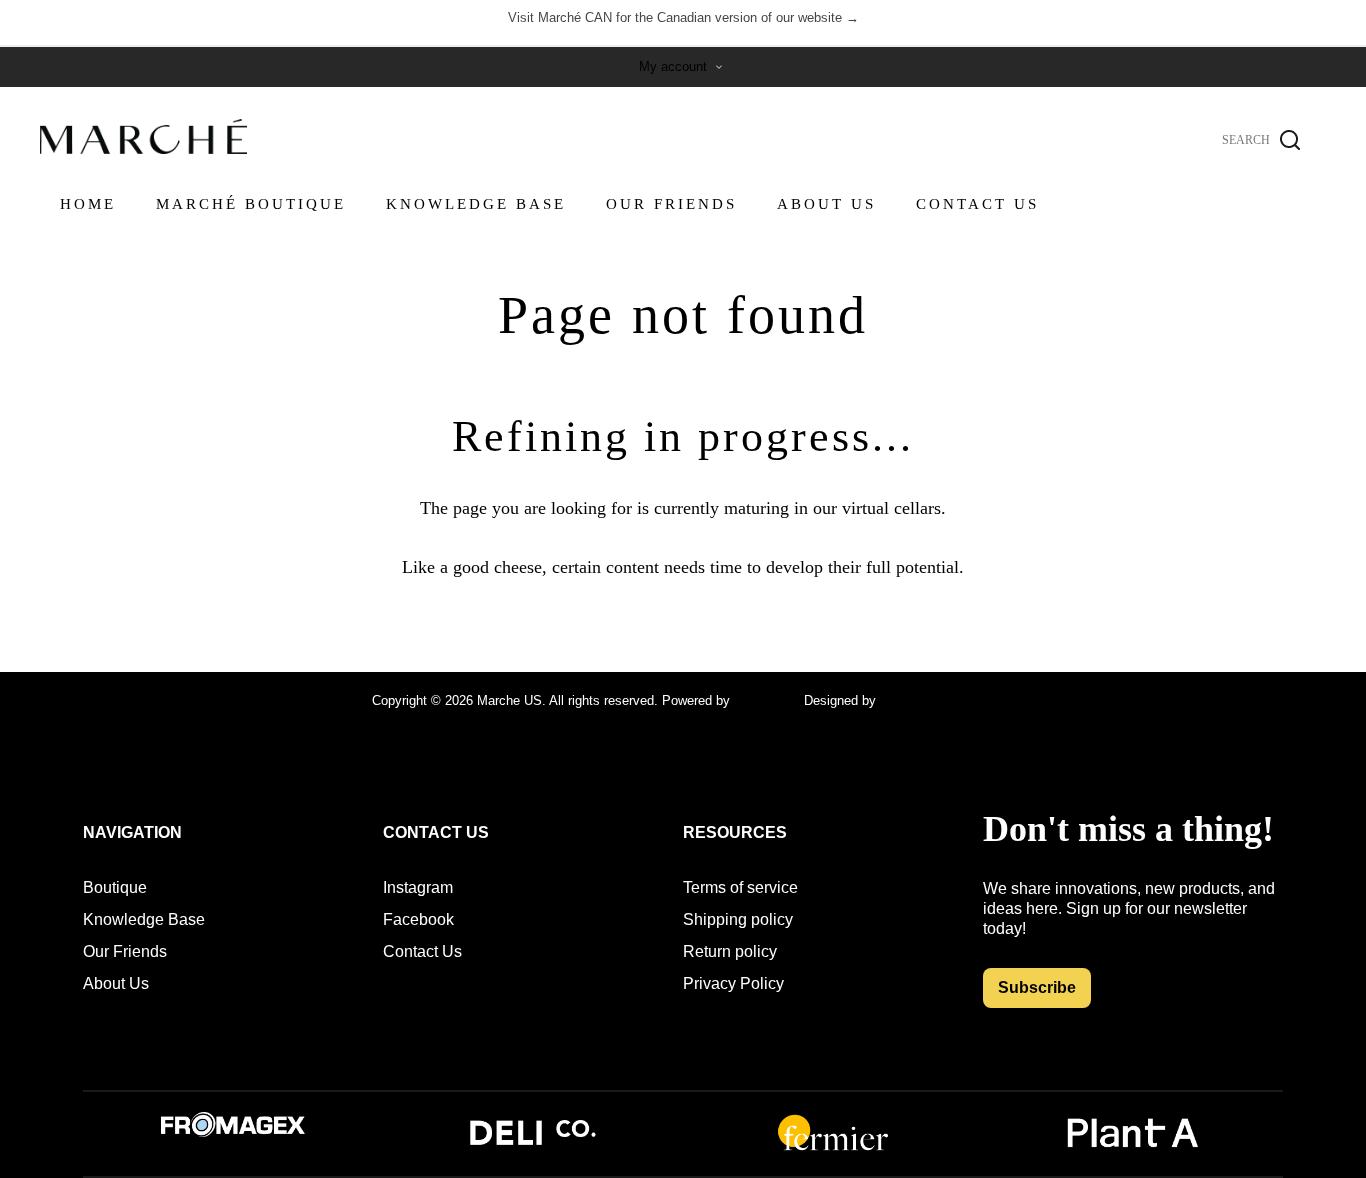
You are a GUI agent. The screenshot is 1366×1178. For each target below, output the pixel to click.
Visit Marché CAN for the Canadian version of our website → (683, 17)
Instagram (418, 887)
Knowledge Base (144, 919)
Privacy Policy (733, 983)
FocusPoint (767, 700)
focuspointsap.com (935, 700)
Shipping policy (738, 919)
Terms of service (740, 887)
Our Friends (125, 951)
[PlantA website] (1133, 1148)
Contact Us (422, 951)
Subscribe (1037, 987)
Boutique (115, 887)
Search (1290, 140)
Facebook (418, 919)
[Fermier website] (833, 1148)
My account (673, 66)
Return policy (730, 951)
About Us (116, 983)
